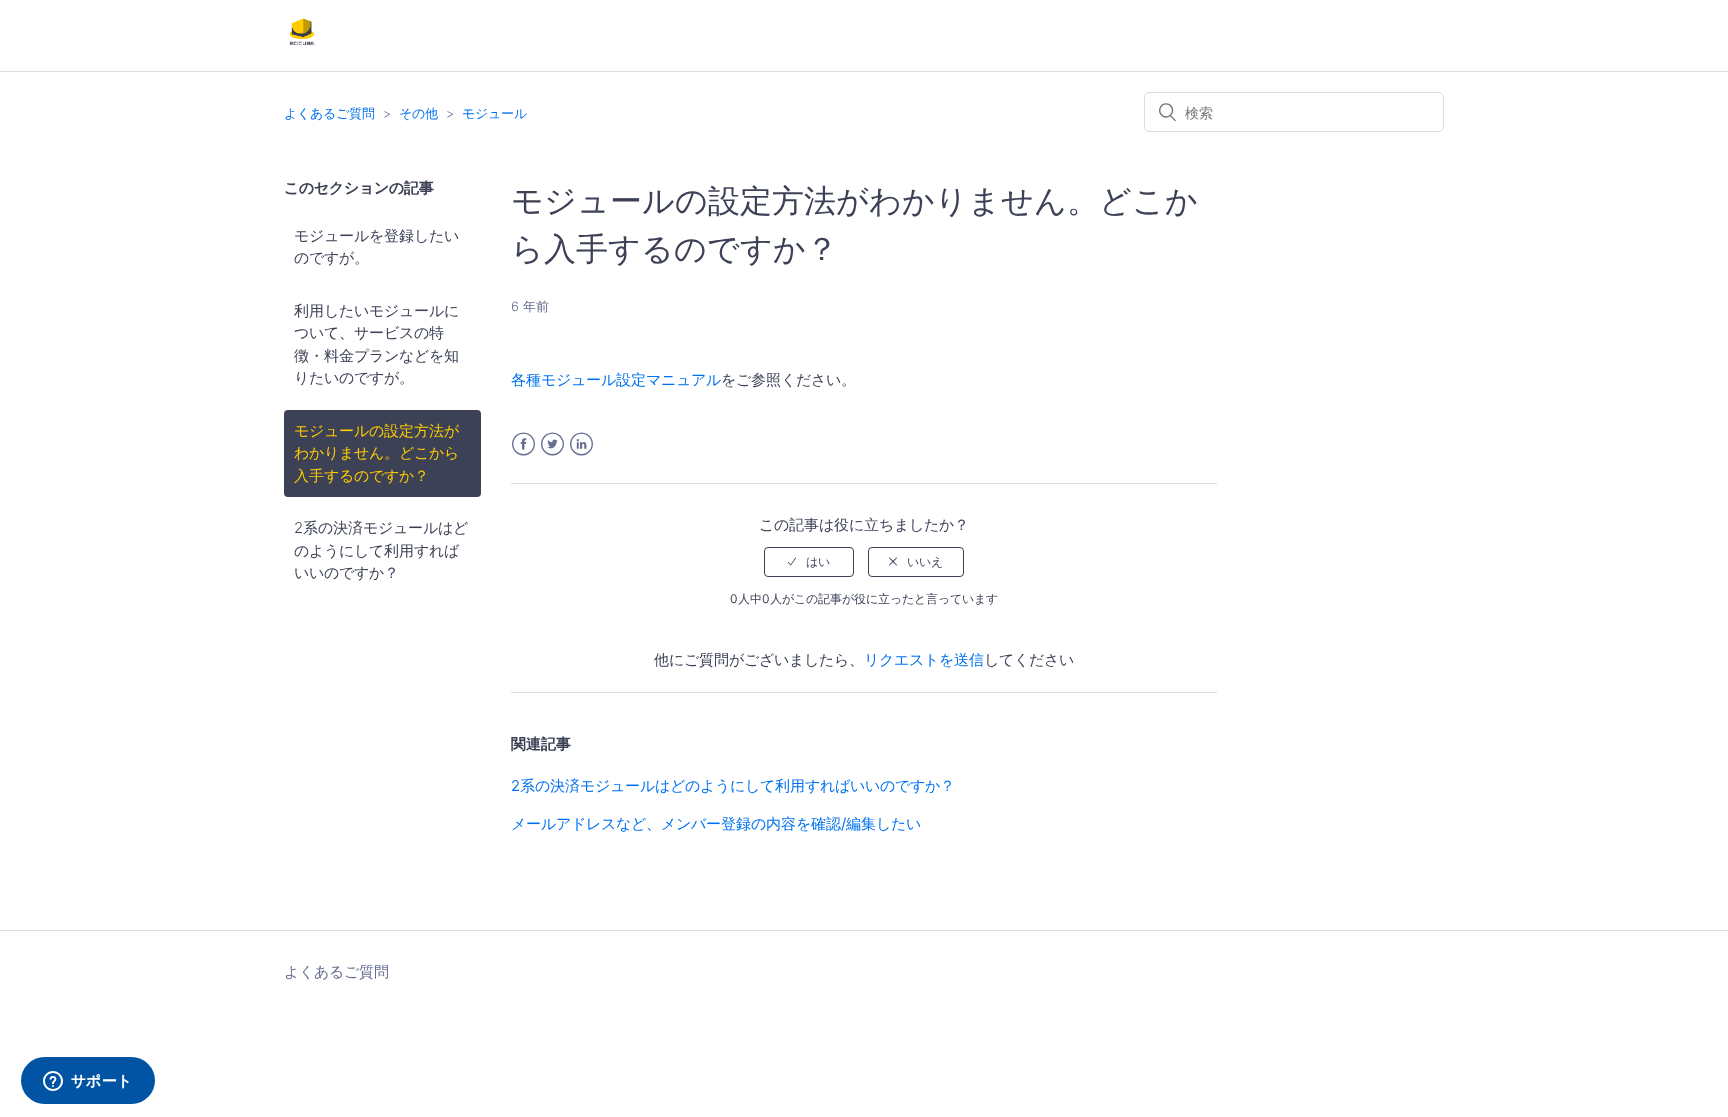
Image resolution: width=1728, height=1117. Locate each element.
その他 (418, 113)
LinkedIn (581, 444)
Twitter (552, 444)
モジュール (494, 113)
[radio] (809, 562)
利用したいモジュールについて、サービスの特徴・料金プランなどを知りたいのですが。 (376, 344)
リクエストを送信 (924, 659)
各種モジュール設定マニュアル (616, 379)
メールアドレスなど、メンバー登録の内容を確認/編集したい (716, 823)
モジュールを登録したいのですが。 (376, 247)
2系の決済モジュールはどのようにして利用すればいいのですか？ (381, 550)
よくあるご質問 (329, 113)
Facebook (523, 444)
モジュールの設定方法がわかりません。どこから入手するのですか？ (376, 453)
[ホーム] (302, 45)
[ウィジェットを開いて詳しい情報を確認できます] (87, 1082)
